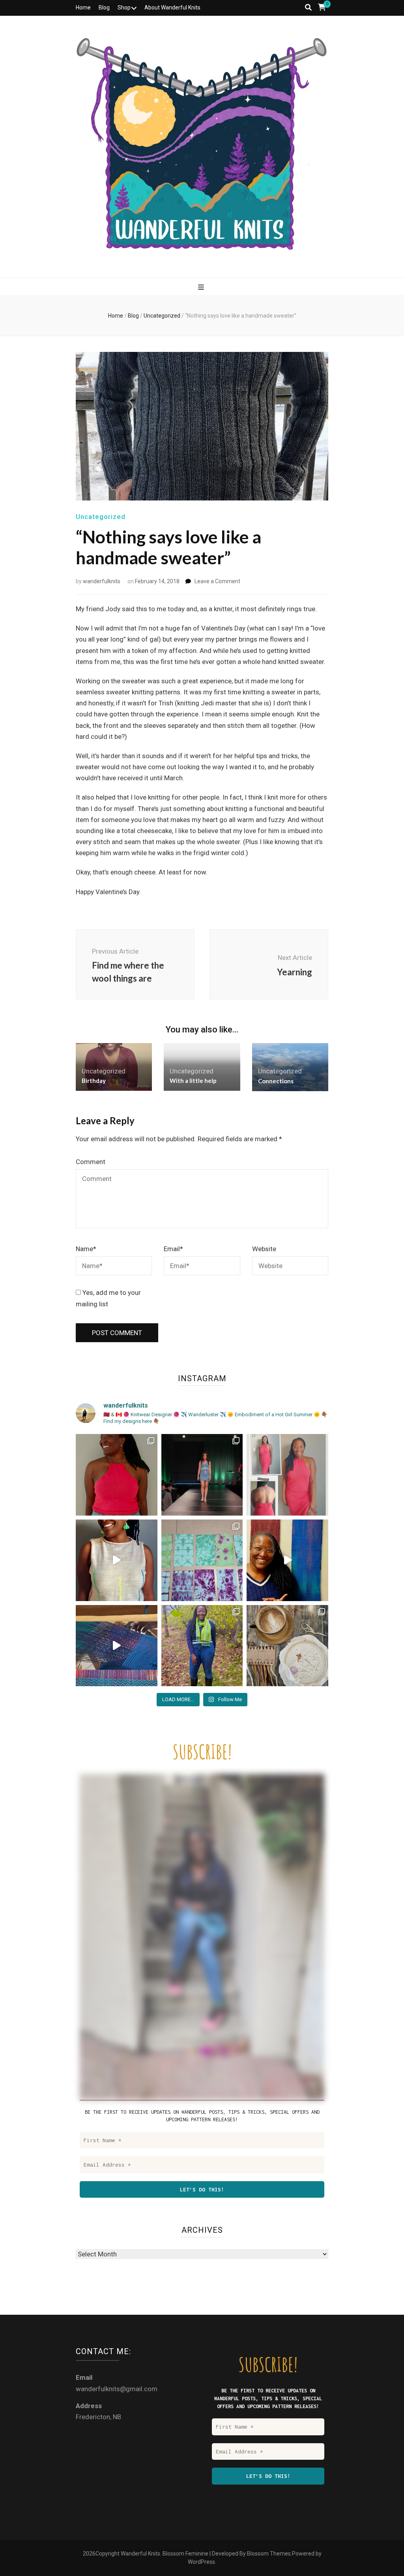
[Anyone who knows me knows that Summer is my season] (287, 1475)
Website (264, 1249)
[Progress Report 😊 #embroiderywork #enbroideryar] (287, 1646)
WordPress (201, 2562)
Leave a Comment (217, 581)
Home (83, 7)
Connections (276, 1081)
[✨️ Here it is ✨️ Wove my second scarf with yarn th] (287, 1560)
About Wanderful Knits (172, 7)
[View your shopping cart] (322, 7)
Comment (91, 1162)
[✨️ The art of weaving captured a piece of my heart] (202, 1646)
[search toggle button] (308, 7)
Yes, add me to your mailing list (108, 1298)
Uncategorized (101, 517)
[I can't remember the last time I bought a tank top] (117, 1475)
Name (86, 1249)
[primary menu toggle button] (202, 287)
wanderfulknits (102, 581)
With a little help (193, 1081)
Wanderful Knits (140, 2554)
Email (173, 1249)
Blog (104, 7)
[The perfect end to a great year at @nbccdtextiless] (202, 1475)
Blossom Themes (269, 2554)
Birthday (94, 1081)
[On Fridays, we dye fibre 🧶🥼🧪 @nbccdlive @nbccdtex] (202, 1560)
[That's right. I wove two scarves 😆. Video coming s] (117, 1646)
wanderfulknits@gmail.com (117, 2389)
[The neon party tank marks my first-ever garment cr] (117, 1560)
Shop (124, 7)
